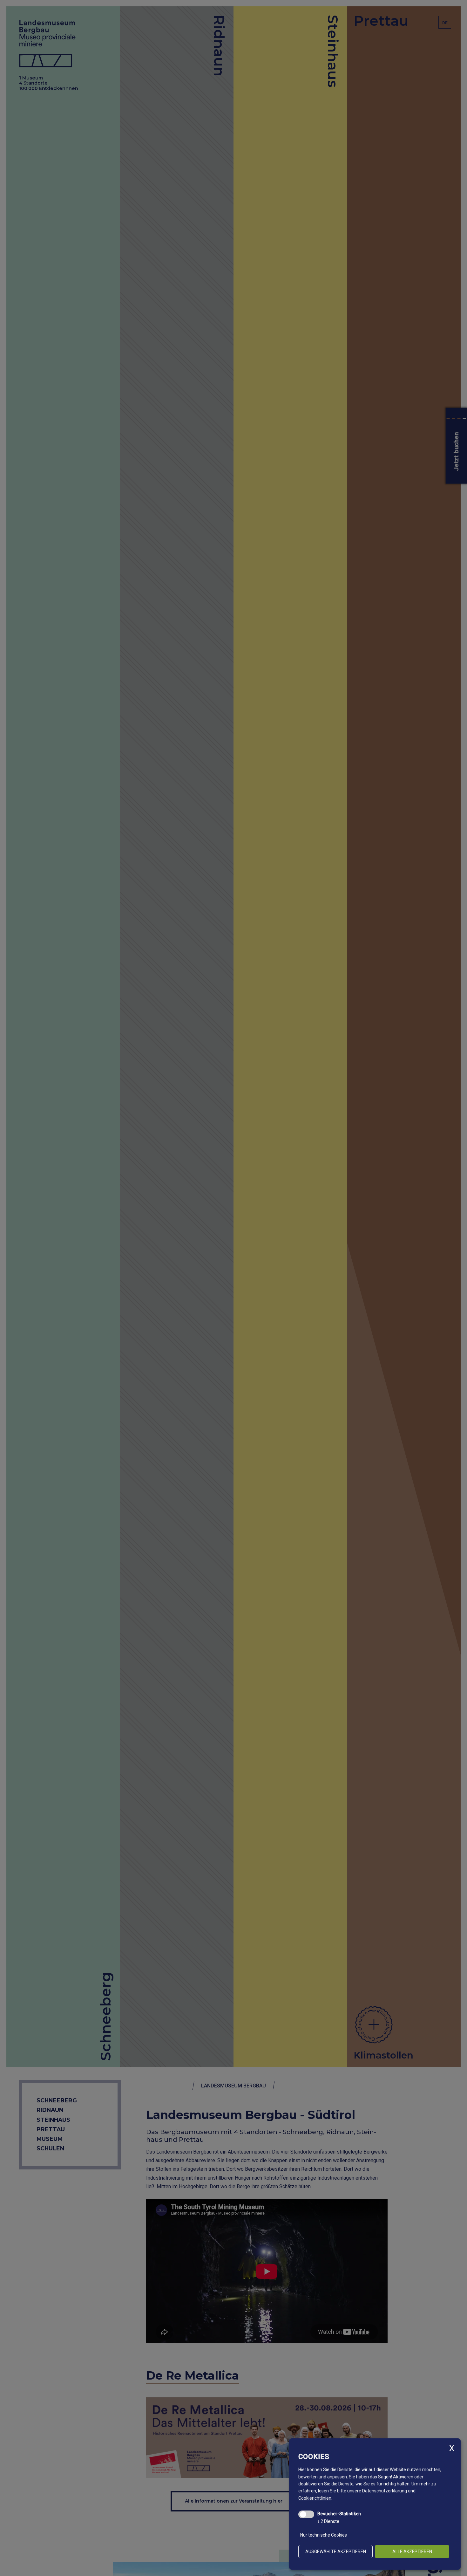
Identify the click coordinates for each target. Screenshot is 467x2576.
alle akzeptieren (412, 2552)
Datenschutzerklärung (385, 2491)
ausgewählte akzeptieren (336, 2552)
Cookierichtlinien (315, 2498)
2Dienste (328, 2521)
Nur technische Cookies (324, 2535)
